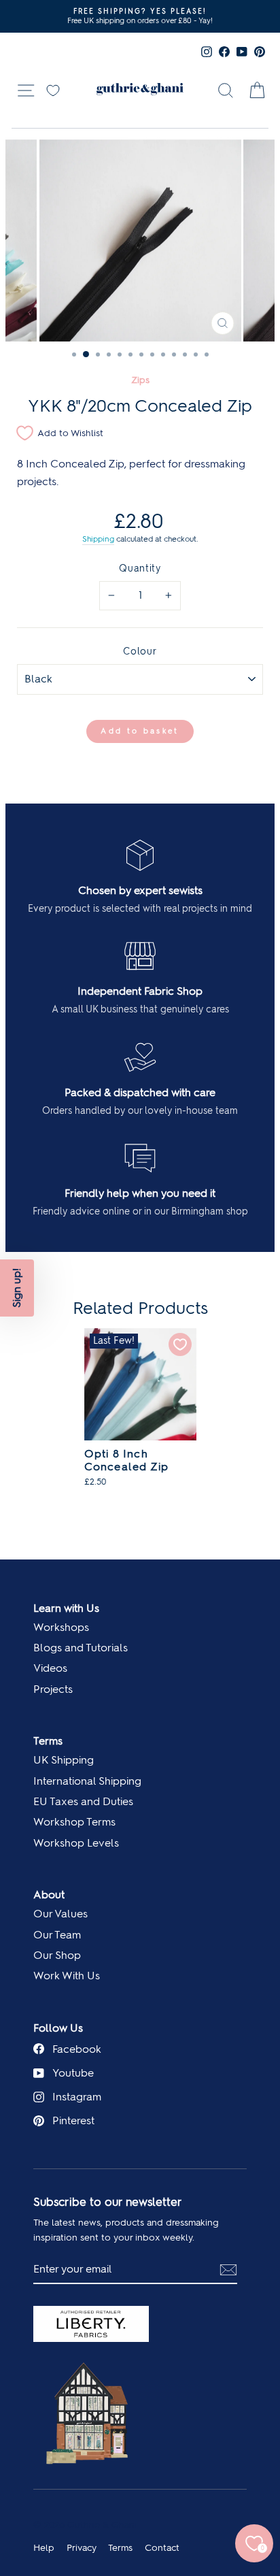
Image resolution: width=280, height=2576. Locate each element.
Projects (53, 1689)
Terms (48, 1741)
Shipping (98, 539)
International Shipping (87, 1781)
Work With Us (67, 1976)
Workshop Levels (76, 1843)
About (49, 1895)
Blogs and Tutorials (81, 1648)
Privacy (82, 2547)
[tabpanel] (140, 1415)
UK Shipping (64, 1760)
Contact (162, 2547)
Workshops (61, 1627)
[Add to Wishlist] (180, 1344)
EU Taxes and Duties (83, 1801)
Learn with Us (66, 1608)
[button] (17, 1288)
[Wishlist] (53, 89)
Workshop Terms (74, 1822)
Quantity (140, 568)
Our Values (60, 1914)
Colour (140, 651)
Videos (50, 1668)
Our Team (57, 1935)
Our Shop (57, 1955)
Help (44, 2547)
